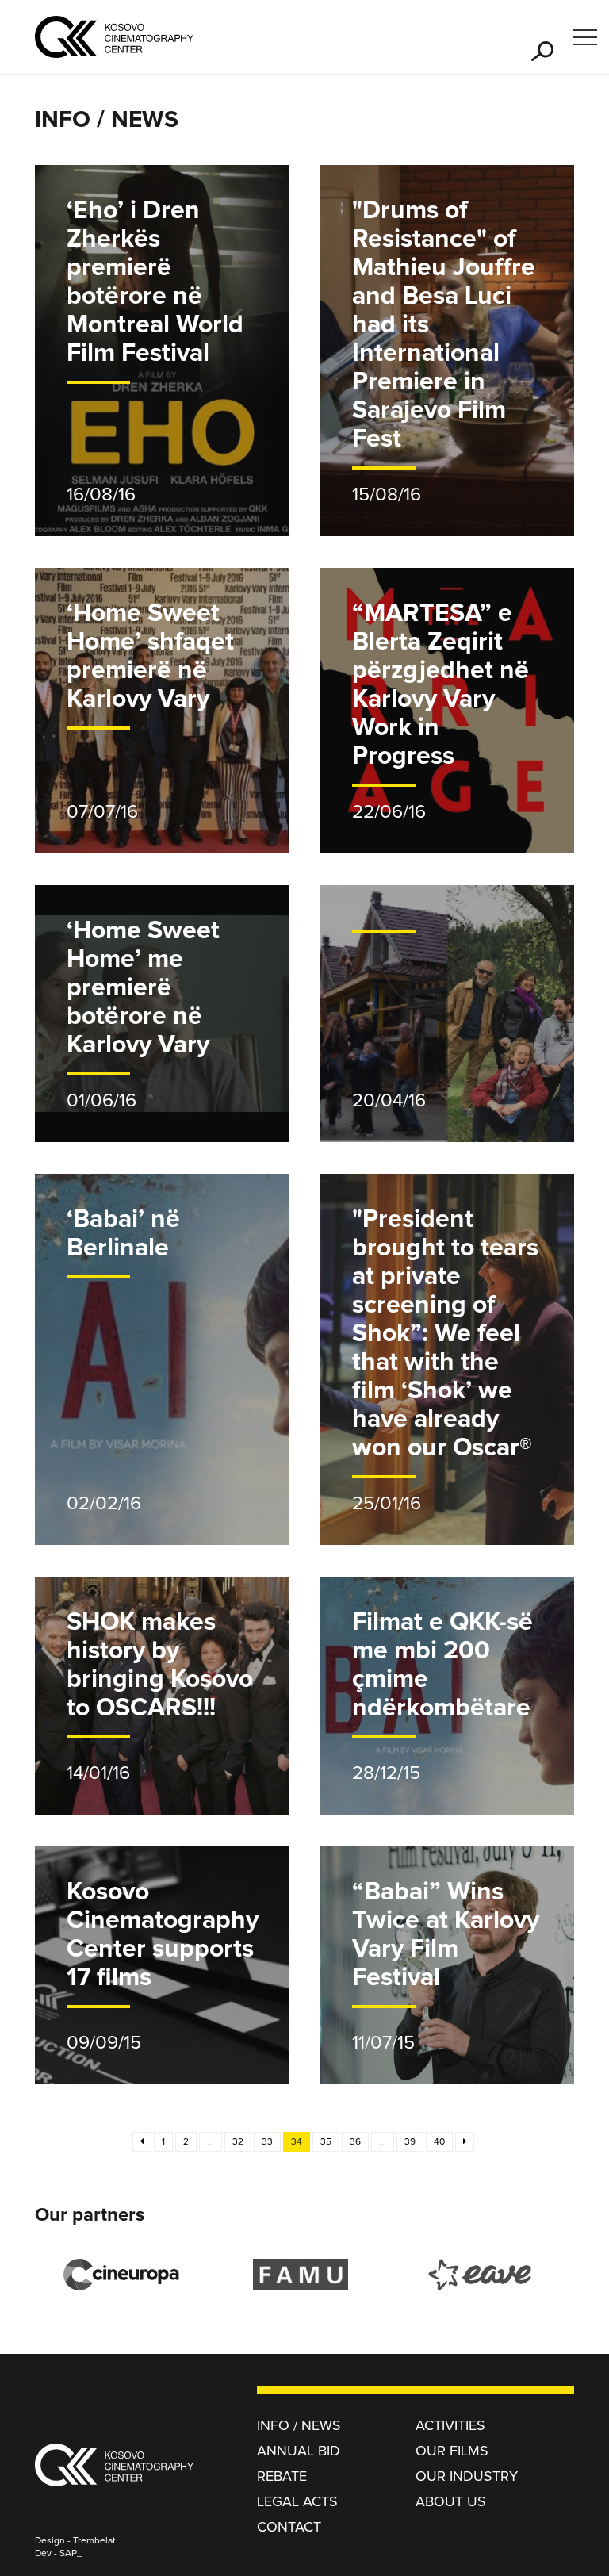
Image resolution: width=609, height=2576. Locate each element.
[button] (542, 51)
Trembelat (94, 2541)
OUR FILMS (452, 2451)
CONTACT (289, 2528)
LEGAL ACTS (297, 2502)
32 (238, 2142)
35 (326, 2142)
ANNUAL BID (299, 2451)
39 (410, 2142)
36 (355, 2142)
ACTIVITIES (450, 2426)
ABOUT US (451, 2502)
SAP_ (71, 2554)
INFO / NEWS (299, 2426)
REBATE (282, 2477)
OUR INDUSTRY (467, 2477)
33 (267, 2142)
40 (439, 2142)
